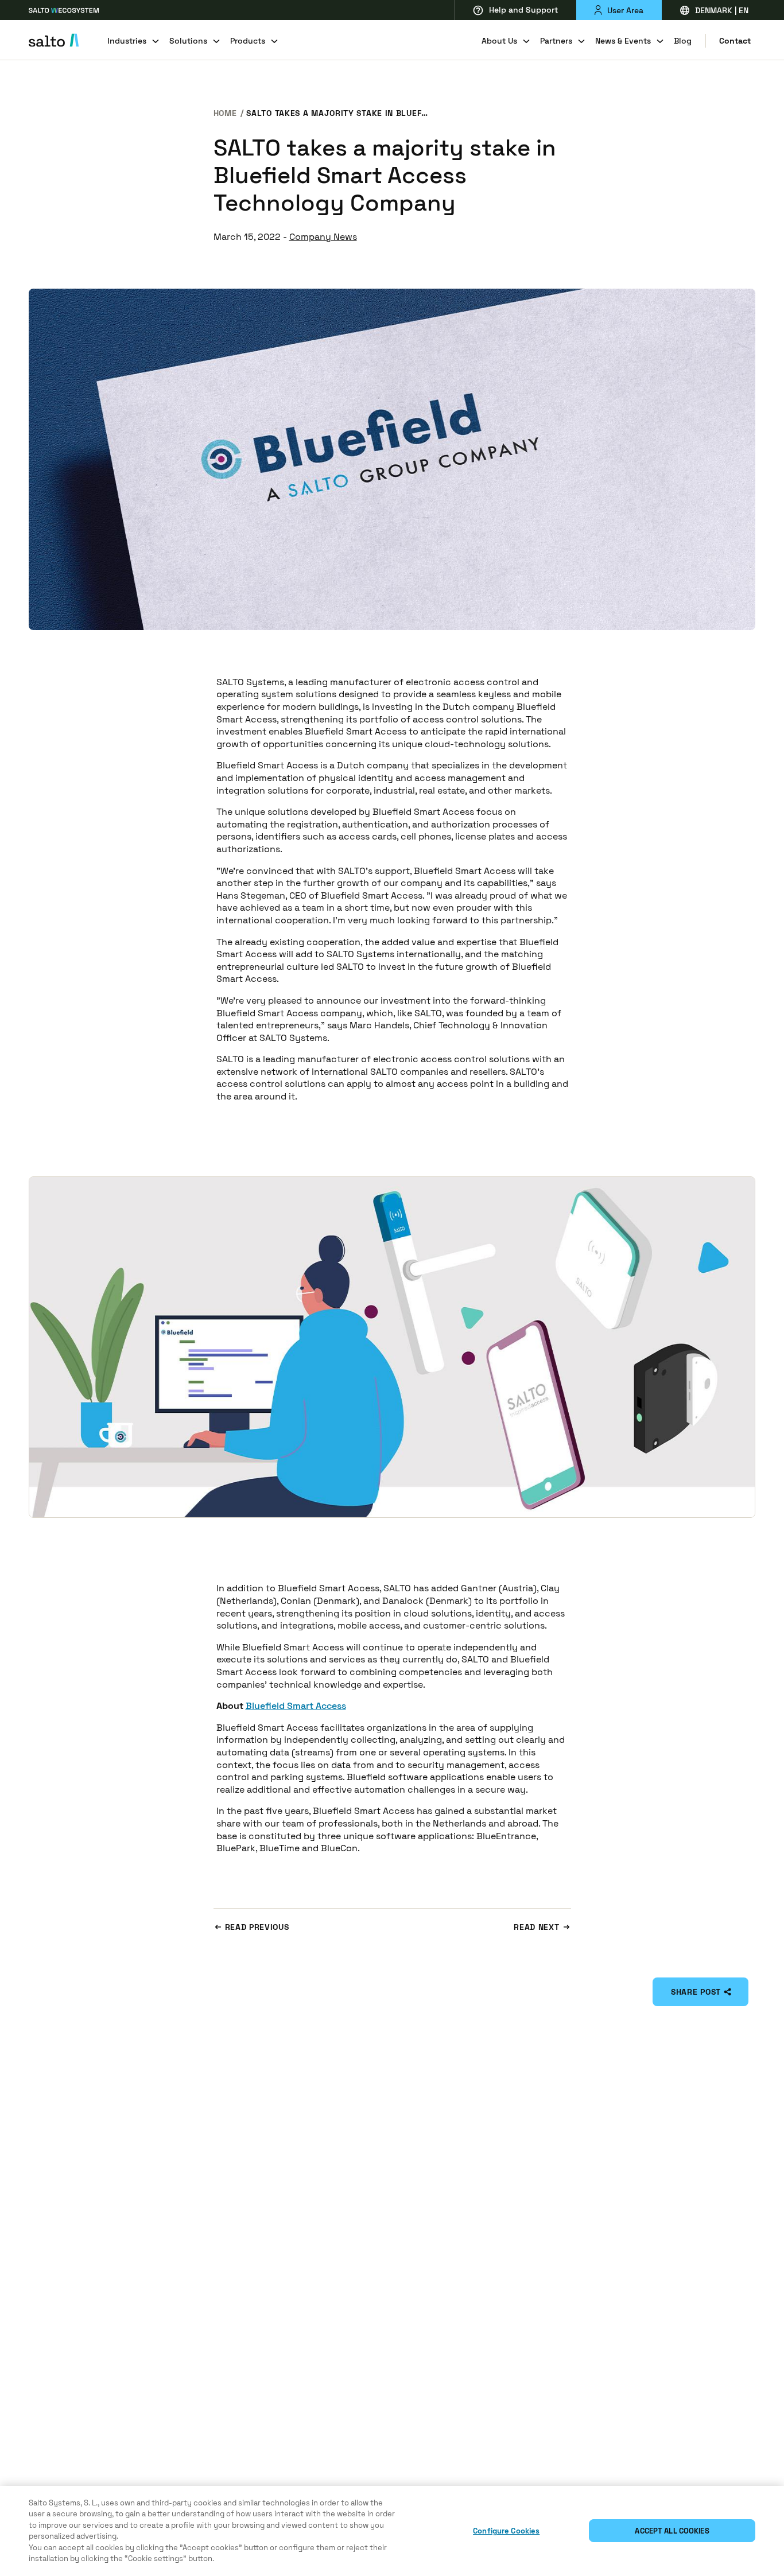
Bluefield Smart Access (296, 1706)
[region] (392, 2531)
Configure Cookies (506, 2531)
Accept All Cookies (672, 2531)
